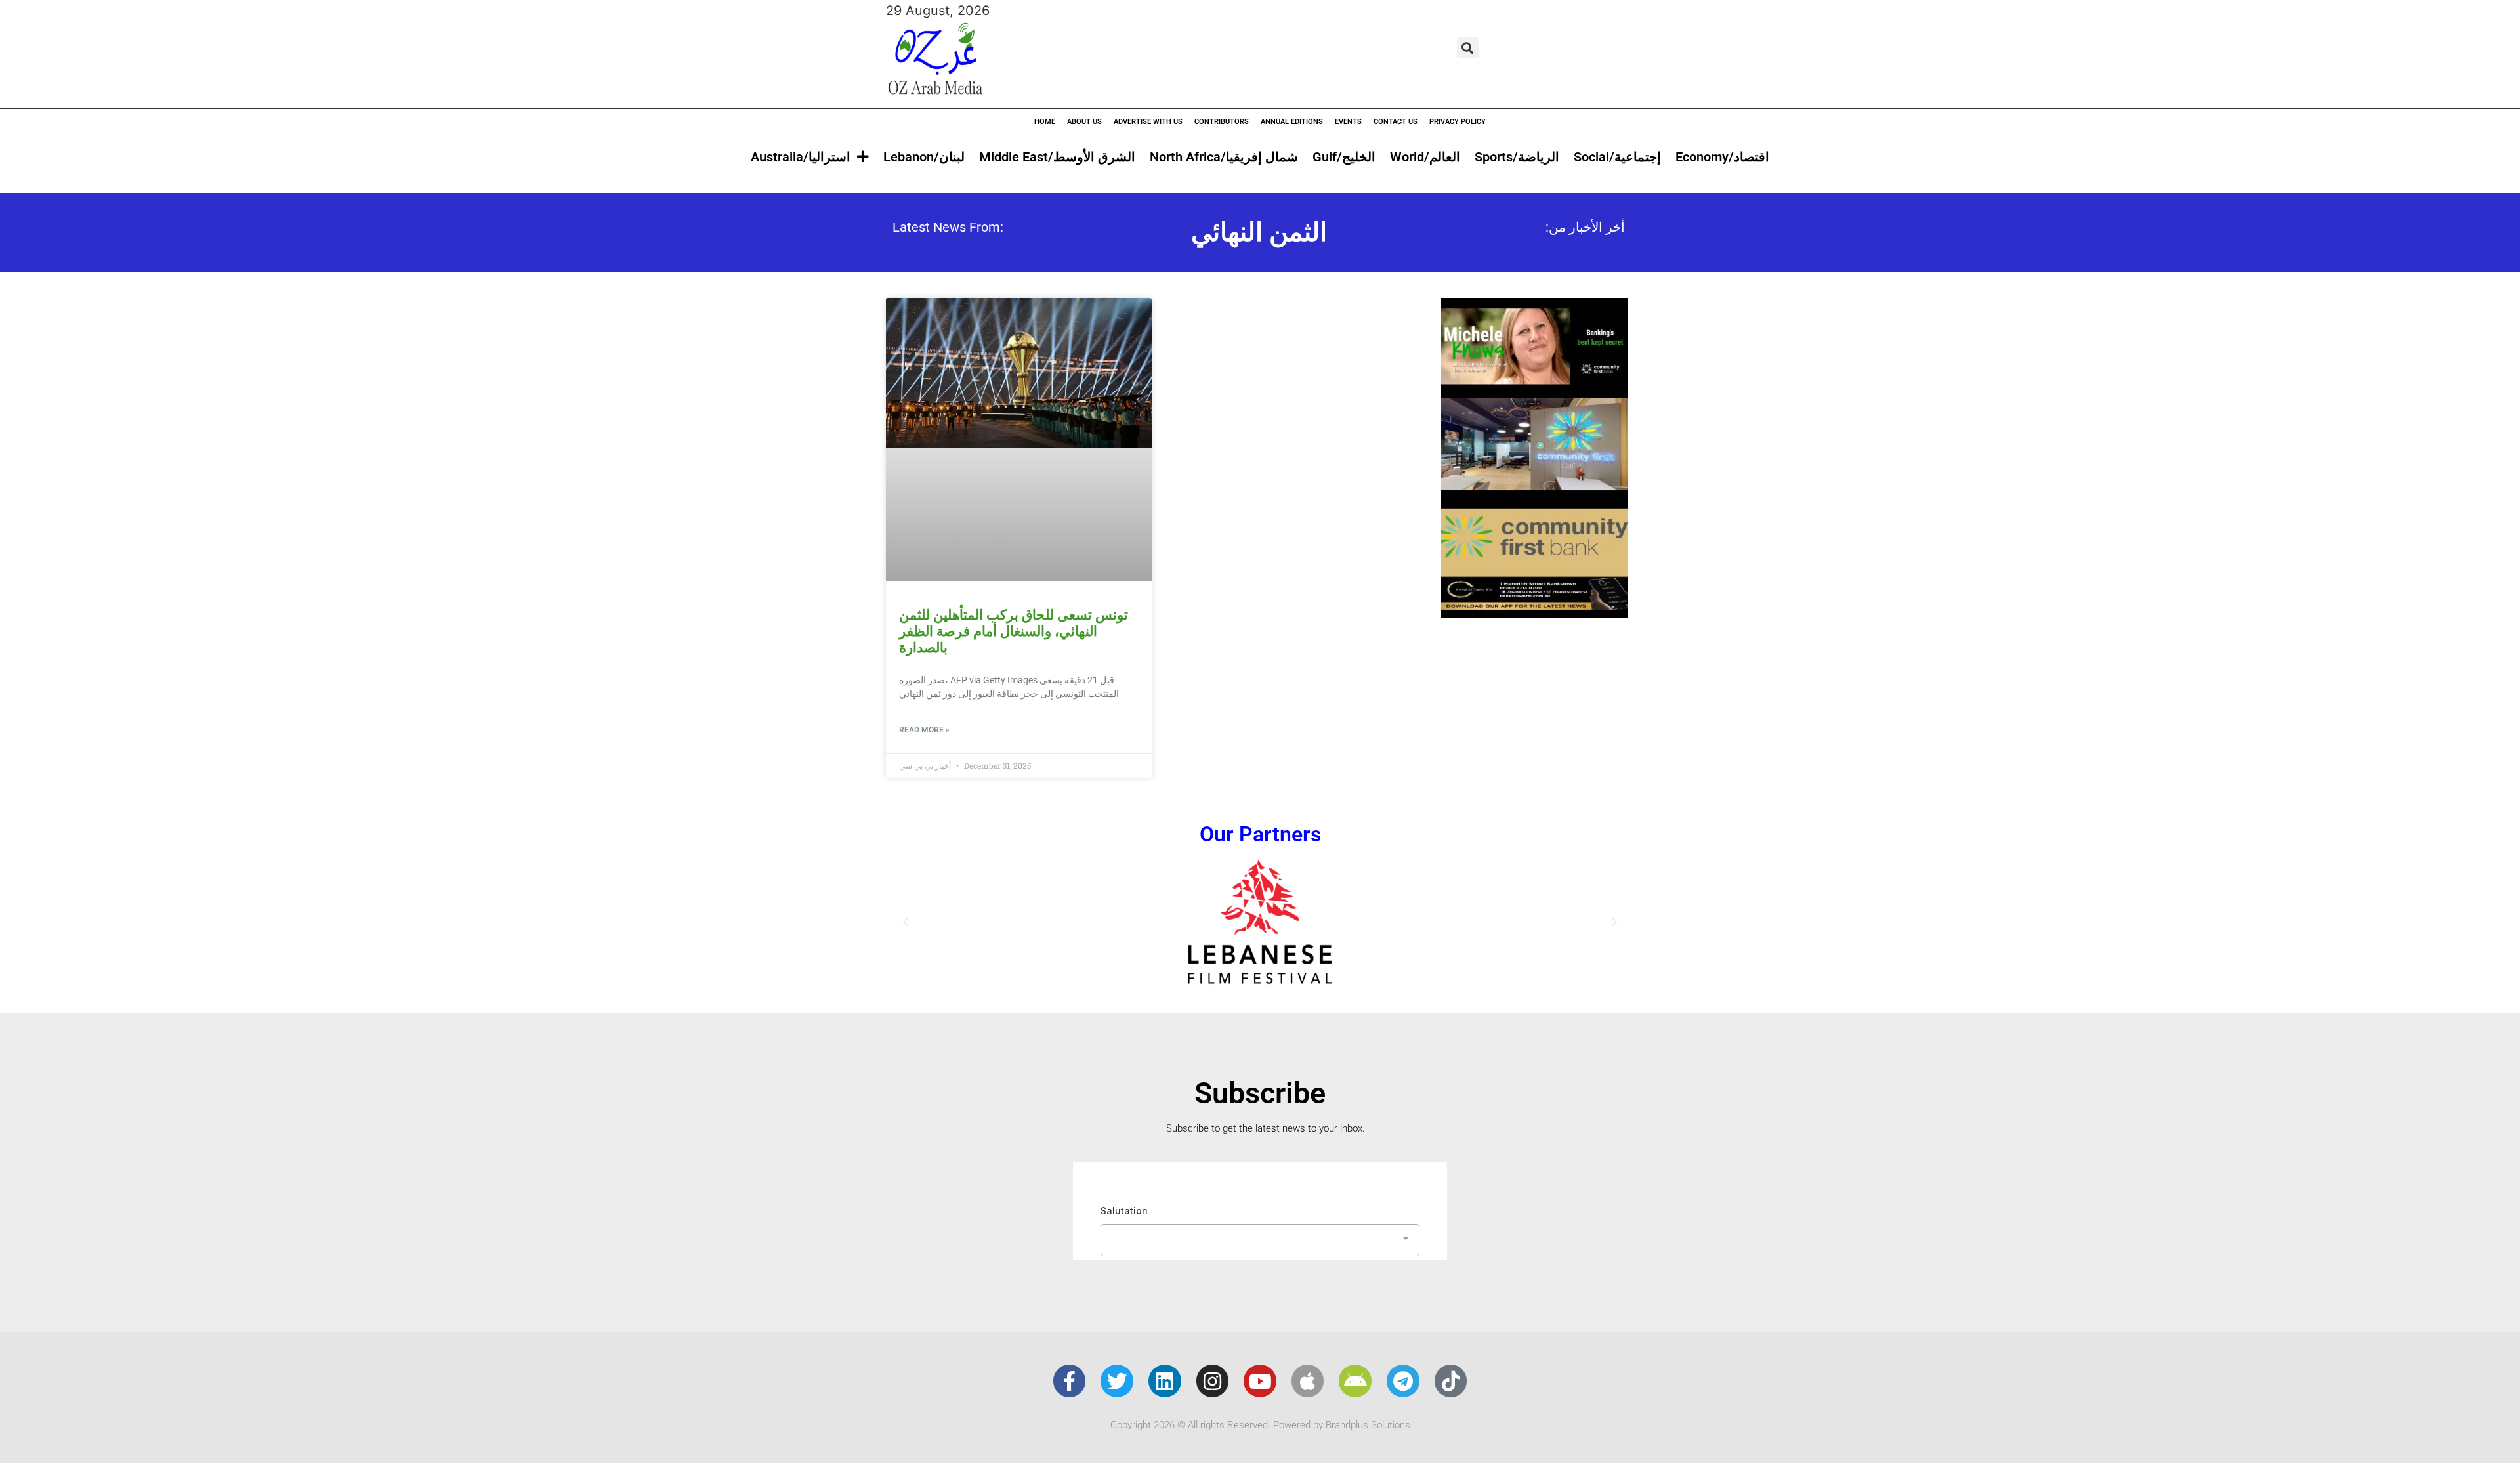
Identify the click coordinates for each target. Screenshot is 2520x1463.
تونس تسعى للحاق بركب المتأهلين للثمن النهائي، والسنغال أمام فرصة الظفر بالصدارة (1014, 631)
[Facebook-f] (1070, 1381)
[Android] (1355, 1381)
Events (1348, 122)
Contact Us (1396, 122)
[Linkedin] (1165, 1381)
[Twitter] (1117, 1381)
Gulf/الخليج (1344, 157)
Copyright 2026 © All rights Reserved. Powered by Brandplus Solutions (1260, 1425)
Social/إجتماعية (1617, 157)
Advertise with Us (1148, 122)
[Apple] (1308, 1381)
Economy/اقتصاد (1722, 157)
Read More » (924, 730)
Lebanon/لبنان (924, 157)
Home (1045, 122)
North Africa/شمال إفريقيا (1224, 157)
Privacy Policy (1458, 122)
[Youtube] (1260, 1381)
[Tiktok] (1451, 1381)
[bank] (1534, 613)
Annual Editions (1292, 122)
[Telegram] (1403, 1381)
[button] (1468, 48)
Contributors (1222, 122)
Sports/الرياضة (1517, 157)
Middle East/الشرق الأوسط (1057, 157)
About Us (1084, 122)
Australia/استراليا (801, 157)
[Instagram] (1213, 1381)
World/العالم (1425, 157)
